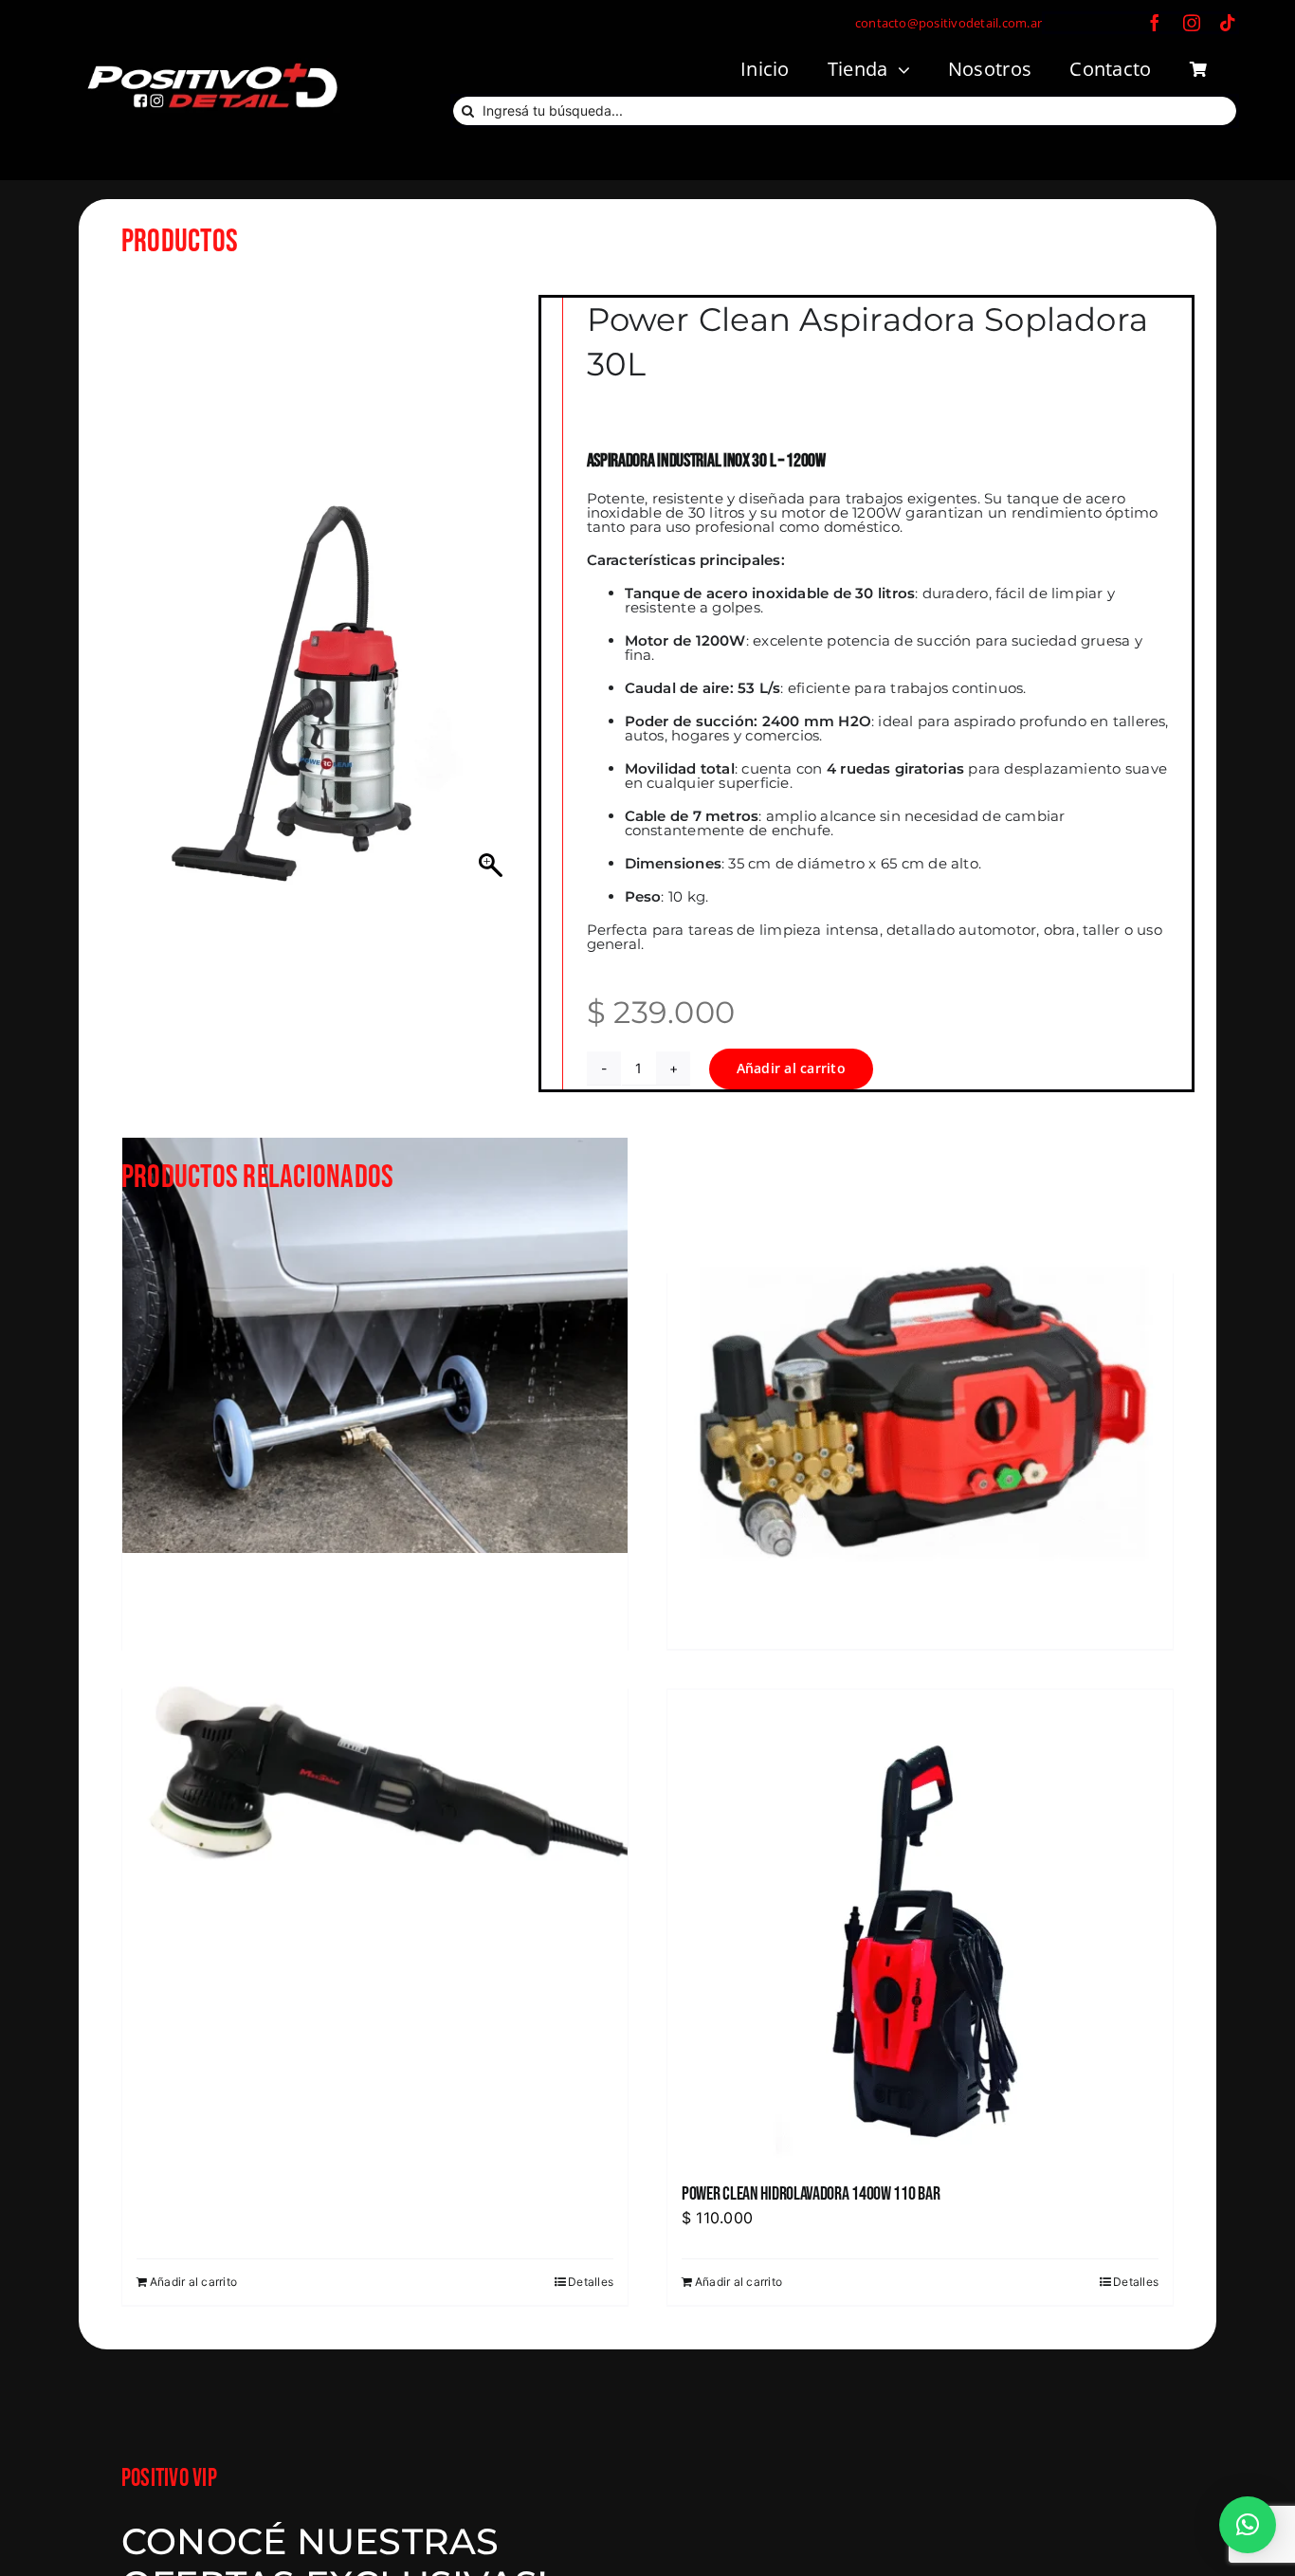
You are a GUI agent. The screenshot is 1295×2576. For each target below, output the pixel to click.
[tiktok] (1228, 23)
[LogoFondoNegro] (211, 65)
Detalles (591, 2282)
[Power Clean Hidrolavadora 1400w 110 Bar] (920, 1927)
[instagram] (1192, 23)
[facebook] (1155, 23)
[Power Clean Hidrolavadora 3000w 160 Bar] (920, 1391)
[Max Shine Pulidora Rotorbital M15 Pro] (375, 1806)
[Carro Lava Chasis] (375, 1391)
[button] (1248, 2525)
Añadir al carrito (791, 1068)
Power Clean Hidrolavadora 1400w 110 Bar (811, 2194)
